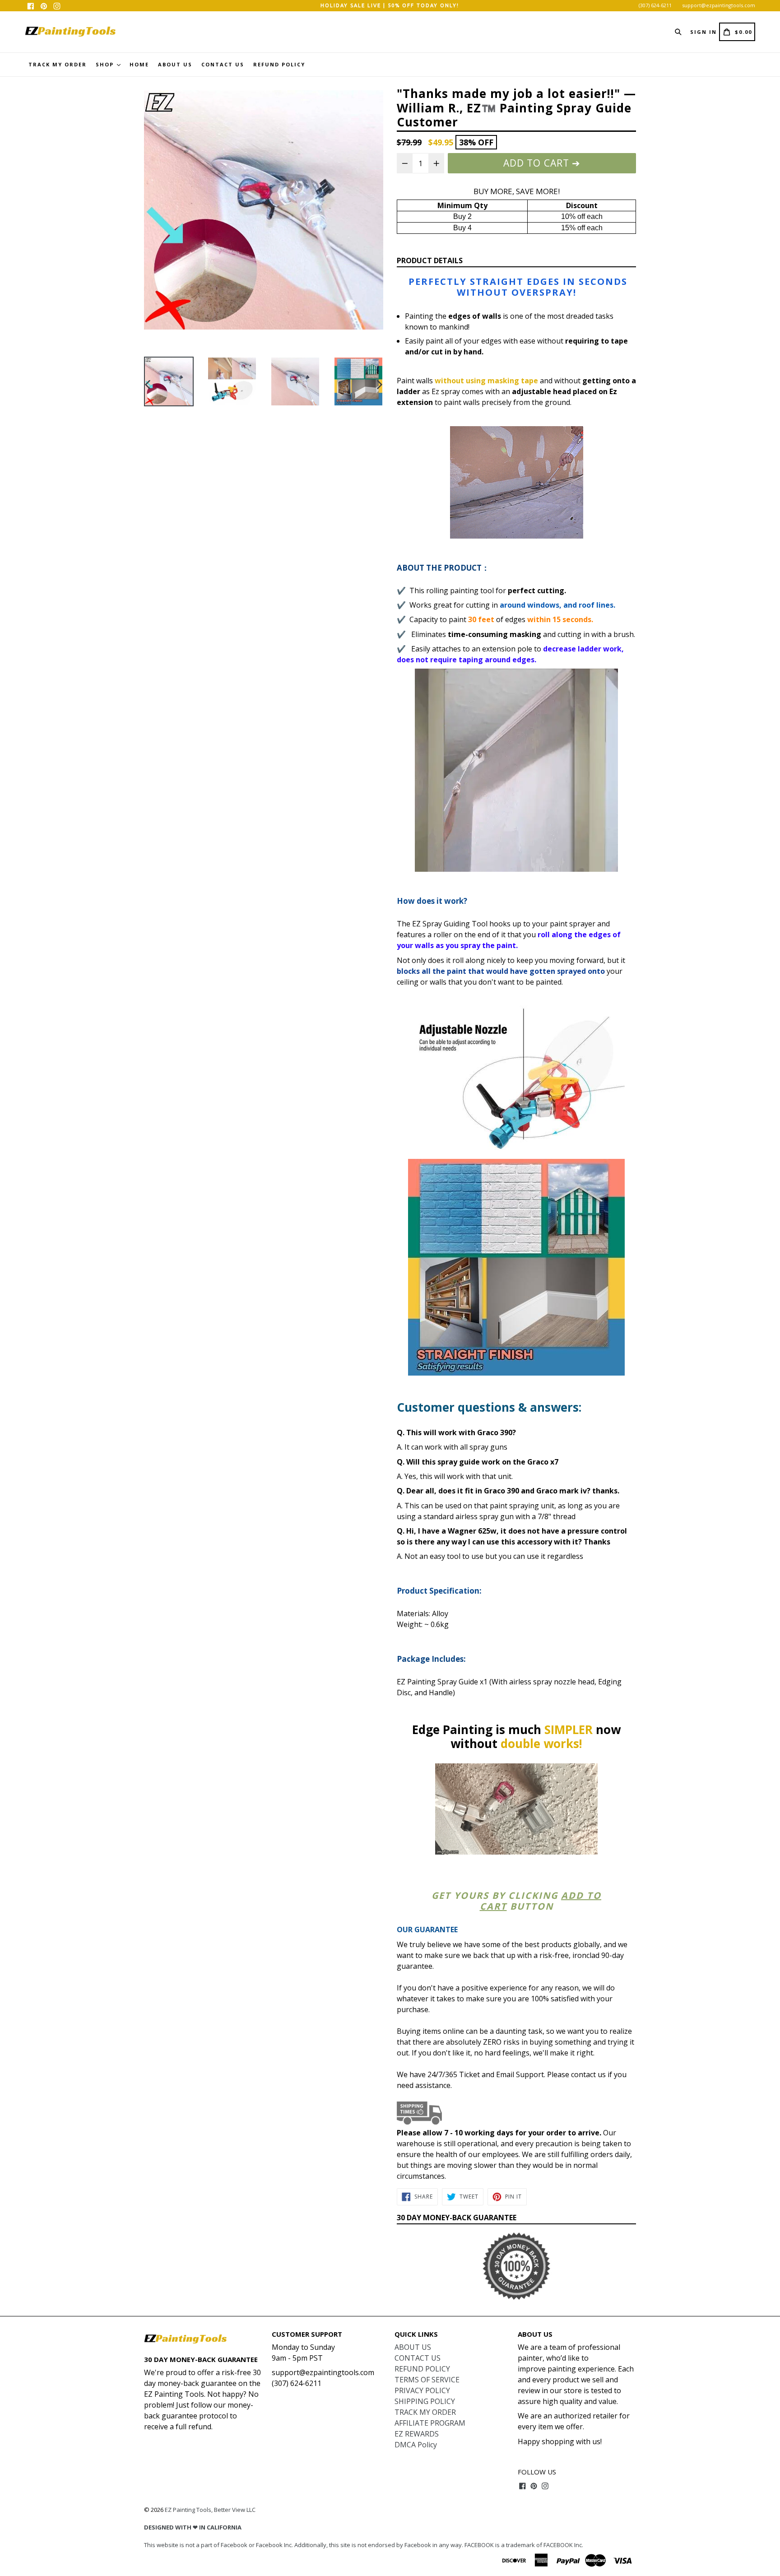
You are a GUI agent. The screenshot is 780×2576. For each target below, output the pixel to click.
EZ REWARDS (417, 2434)
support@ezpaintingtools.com (719, 5)
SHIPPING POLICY (425, 2401)
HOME (139, 64)
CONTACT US (223, 64)
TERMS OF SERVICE (427, 2380)
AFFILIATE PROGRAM (430, 2423)
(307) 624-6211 (655, 5)
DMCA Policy (416, 2445)
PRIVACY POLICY (422, 2390)
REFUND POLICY (279, 64)
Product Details (430, 260)
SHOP (106, 64)
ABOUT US (175, 64)
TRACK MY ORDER (58, 64)
